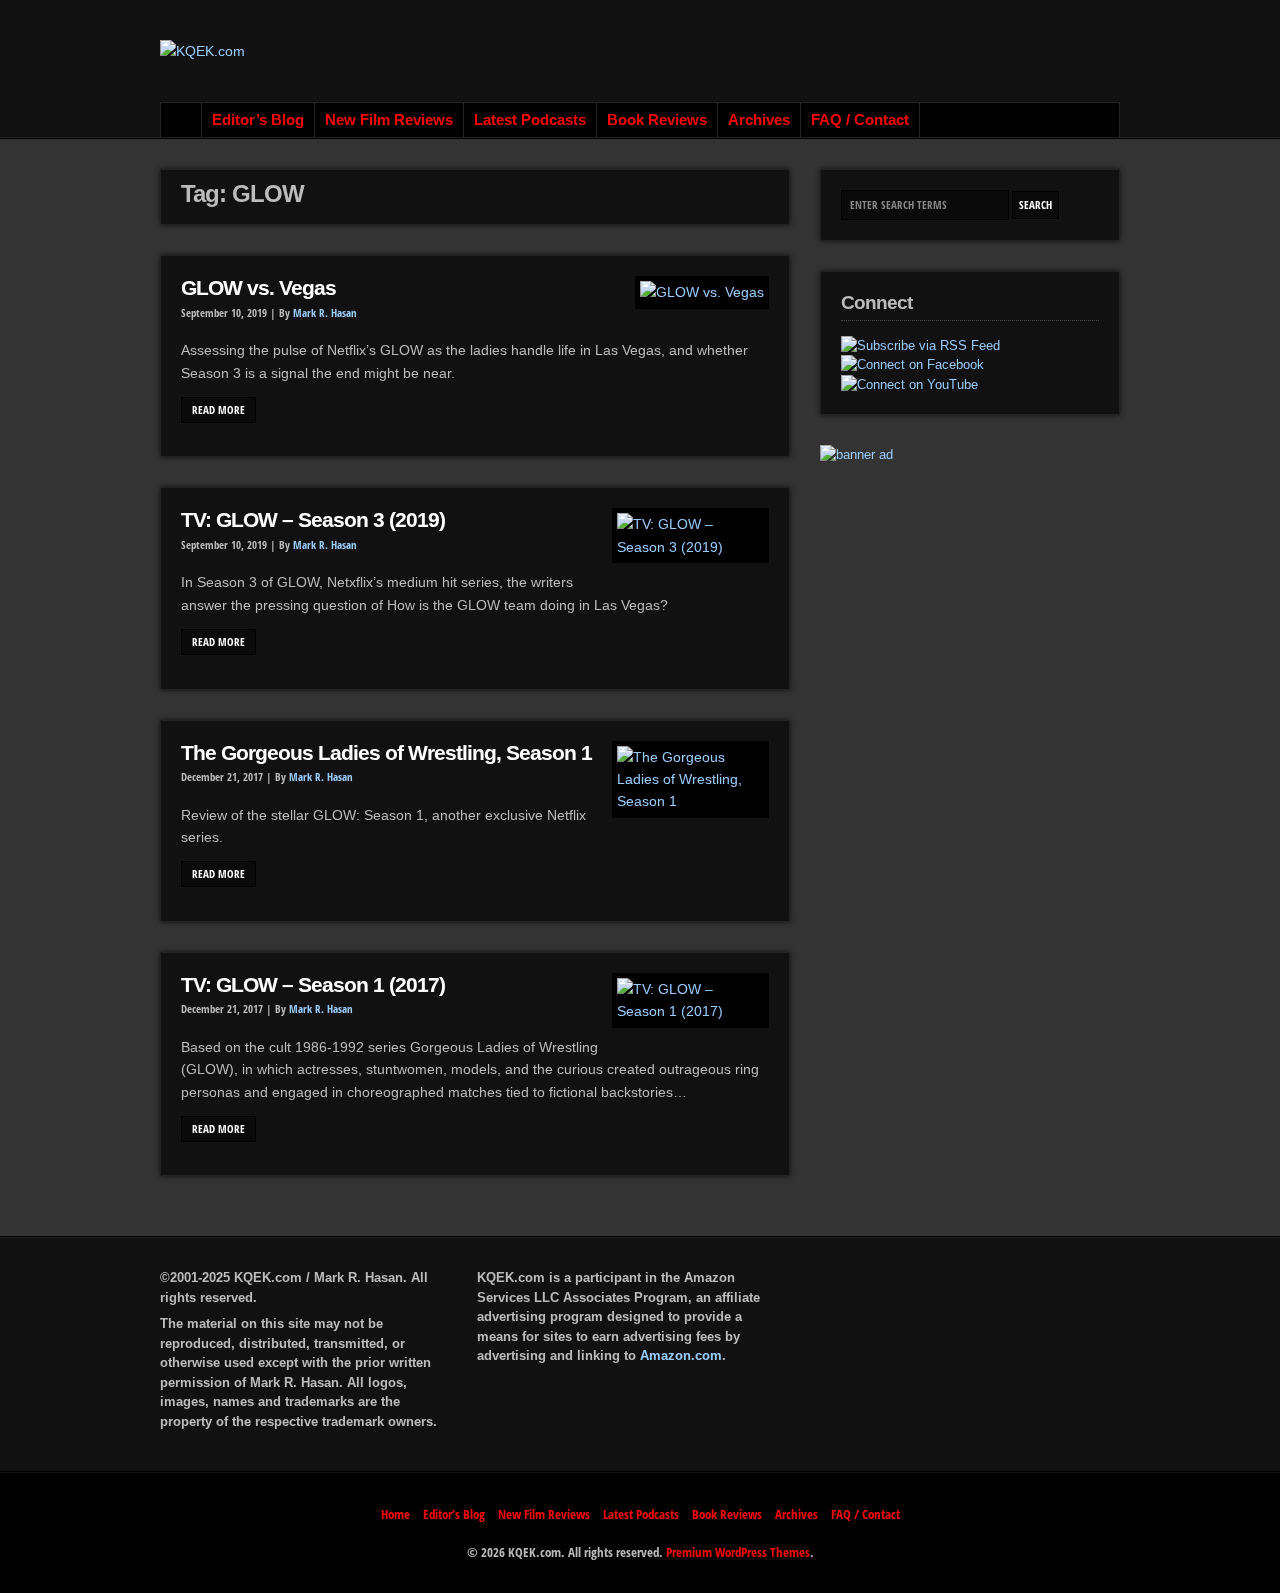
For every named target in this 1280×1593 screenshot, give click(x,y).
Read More (218, 410)
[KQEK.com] (202, 51)
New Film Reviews (389, 120)
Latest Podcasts (530, 120)
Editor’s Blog (258, 120)
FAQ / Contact (860, 120)
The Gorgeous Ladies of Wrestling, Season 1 (386, 753)
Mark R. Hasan (325, 313)
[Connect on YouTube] (909, 385)
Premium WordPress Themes (738, 1552)
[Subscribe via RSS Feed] (920, 346)
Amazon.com (681, 1355)
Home (181, 120)
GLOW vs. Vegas (258, 288)
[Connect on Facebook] (912, 365)
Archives (759, 120)
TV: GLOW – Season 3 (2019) (313, 520)
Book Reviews (657, 120)
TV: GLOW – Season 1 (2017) (313, 985)
